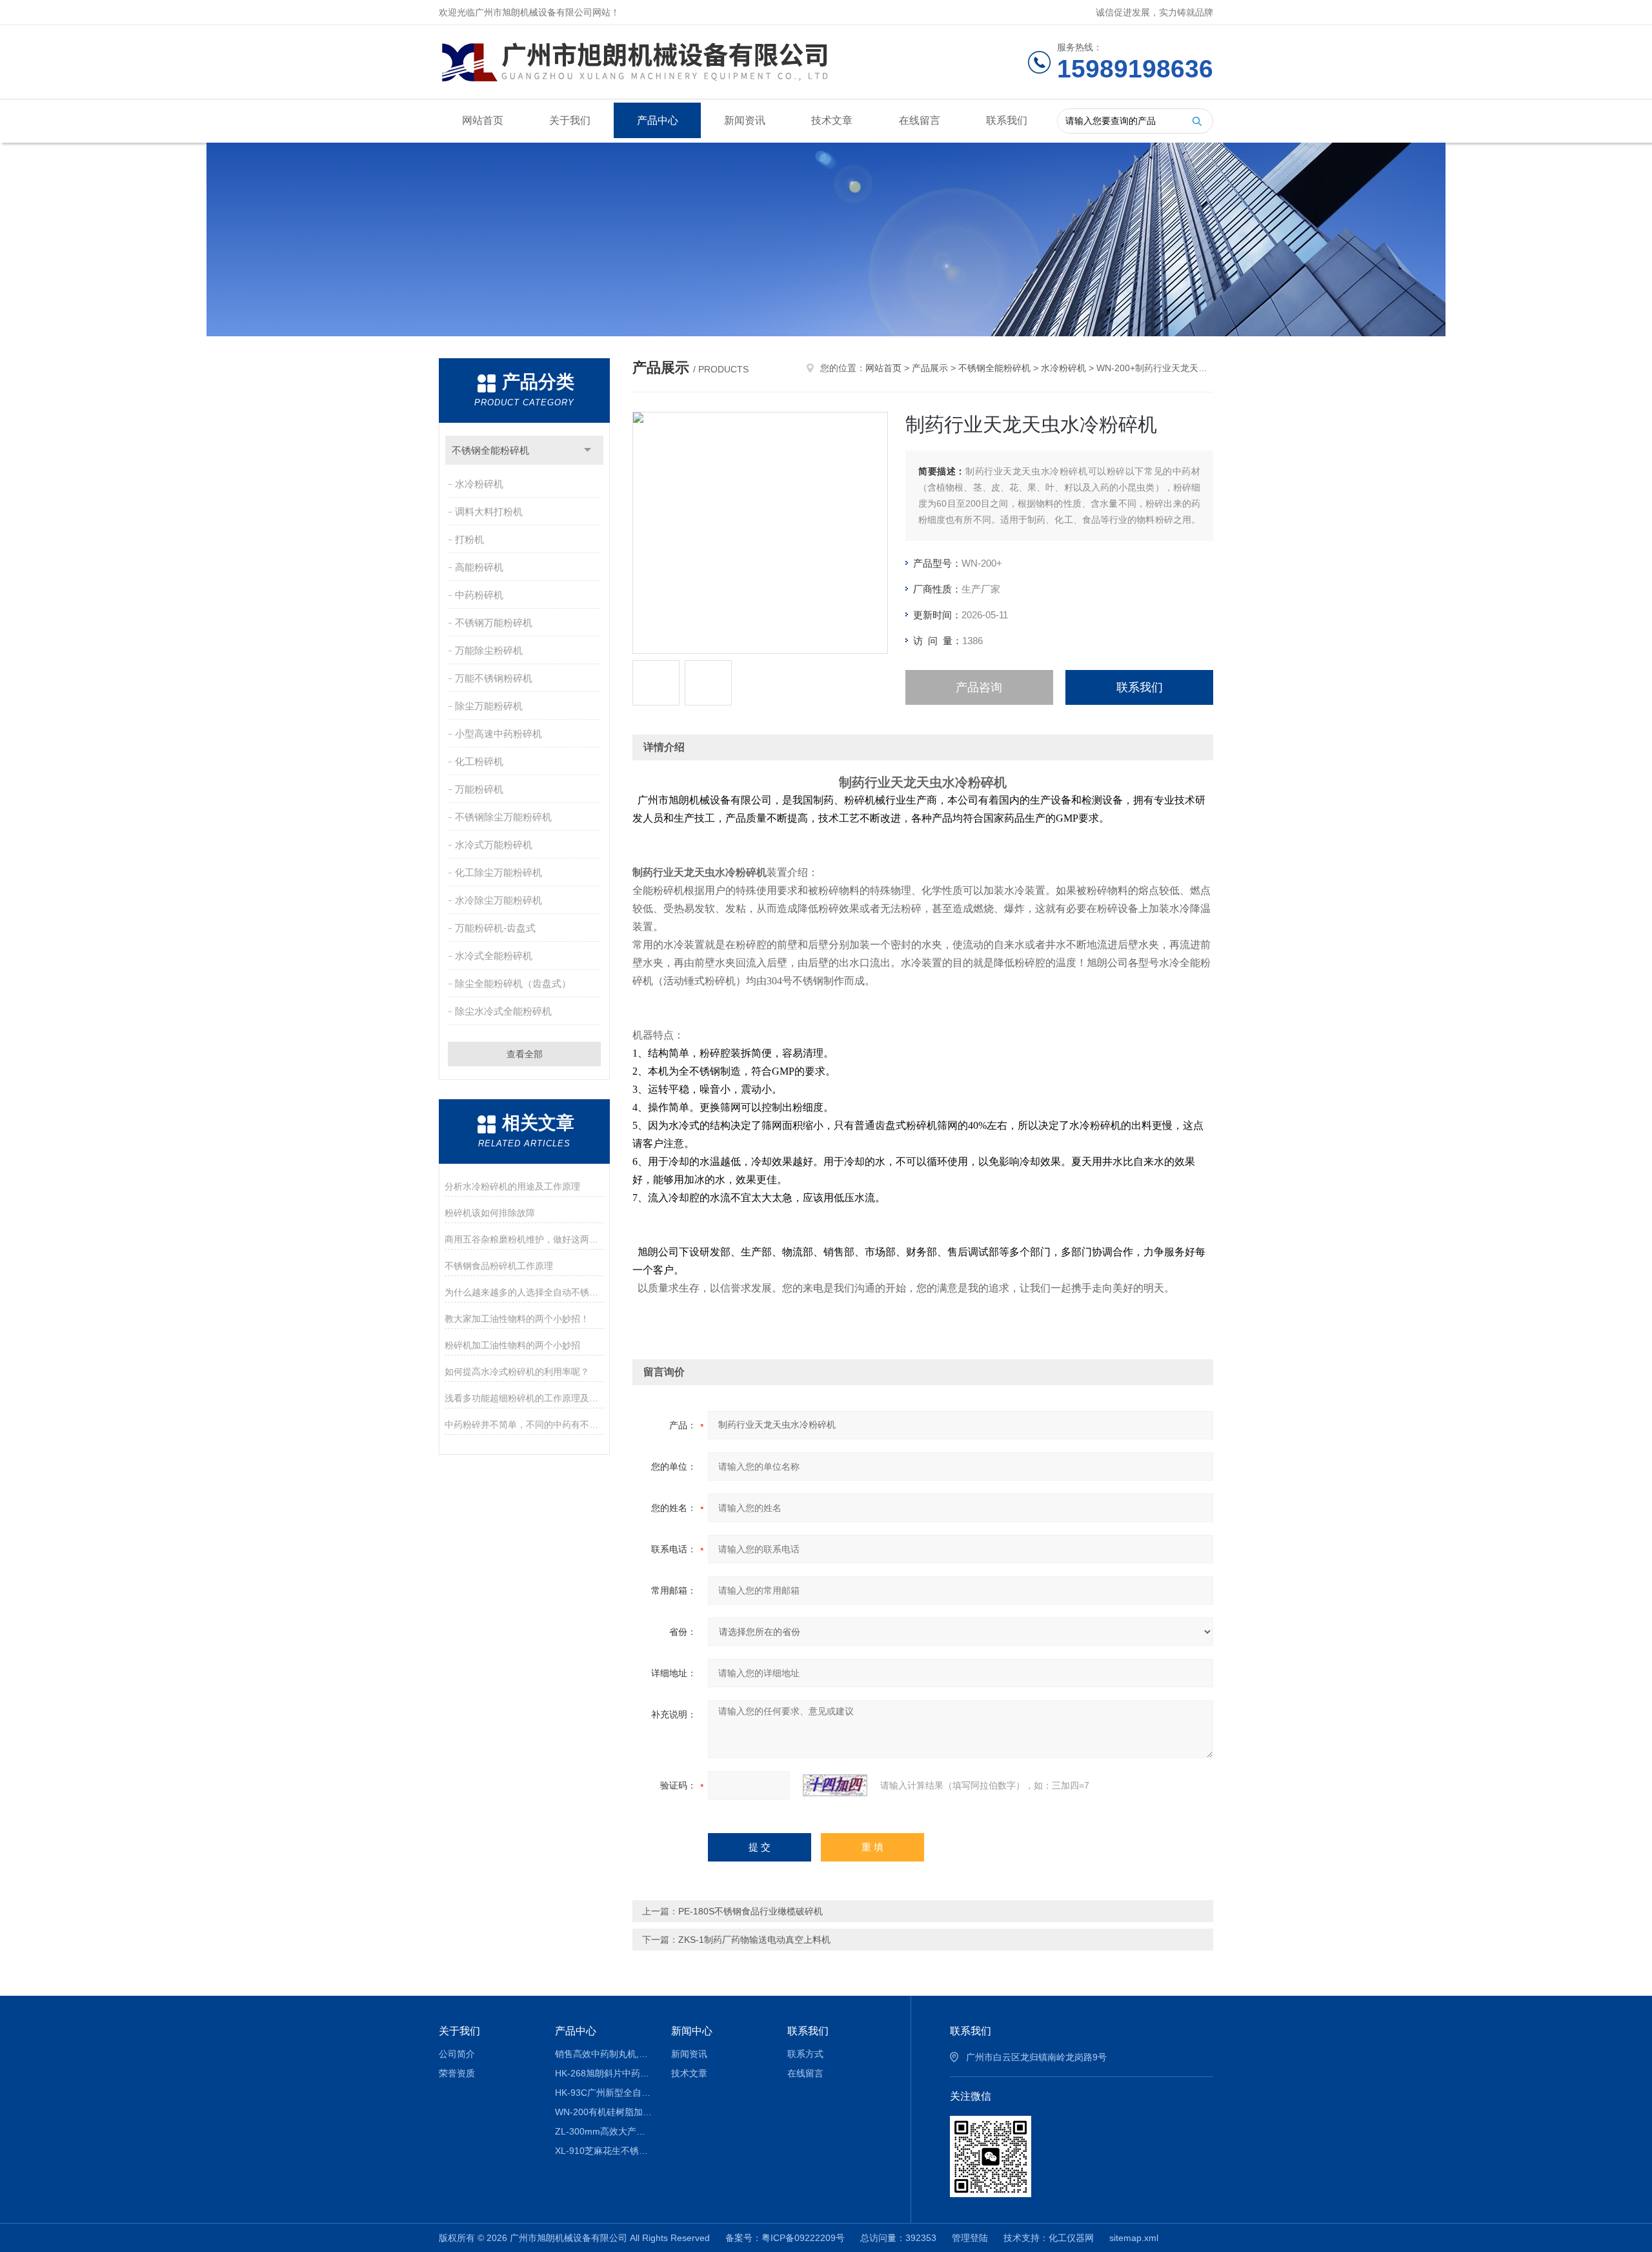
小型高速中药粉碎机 (499, 734)
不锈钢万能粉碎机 (494, 623)
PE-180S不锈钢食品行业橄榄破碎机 (750, 1911)
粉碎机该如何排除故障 (490, 1213)
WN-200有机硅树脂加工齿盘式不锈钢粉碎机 (604, 2112)
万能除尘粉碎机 (489, 650)
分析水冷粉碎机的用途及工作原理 (512, 1186)
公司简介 (457, 2054)
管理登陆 (970, 2238)
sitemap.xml (1134, 2238)
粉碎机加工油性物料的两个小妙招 (512, 1345)
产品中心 (658, 120)
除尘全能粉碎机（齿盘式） (513, 983)
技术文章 (832, 120)
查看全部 (525, 1054)
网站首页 (483, 120)
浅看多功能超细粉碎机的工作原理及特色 (524, 1398)
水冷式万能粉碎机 (494, 845)
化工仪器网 (1071, 2238)
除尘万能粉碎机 (489, 706)
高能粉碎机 (479, 567)
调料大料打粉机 (489, 512)
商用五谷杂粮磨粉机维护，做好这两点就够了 (524, 1239)
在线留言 (920, 120)
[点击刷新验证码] (835, 1785)
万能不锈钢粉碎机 (494, 678)
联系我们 (1007, 120)
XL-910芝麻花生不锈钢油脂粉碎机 (604, 2151)
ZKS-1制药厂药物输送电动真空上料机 (754, 1940)
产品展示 (930, 368)
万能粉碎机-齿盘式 (495, 928)
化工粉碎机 (479, 761)
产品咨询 (979, 687)
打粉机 (469, 539)
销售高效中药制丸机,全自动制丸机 (604, 2054)
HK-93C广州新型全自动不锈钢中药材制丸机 (604, 2093)
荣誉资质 (457, 2073)
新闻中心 (692, 2031)
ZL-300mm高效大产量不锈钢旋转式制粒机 (604, 2131)
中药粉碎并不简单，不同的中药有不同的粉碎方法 (524, 1425)
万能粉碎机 (479, 789)
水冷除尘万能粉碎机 (499, 900)
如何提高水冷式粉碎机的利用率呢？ (517, 1372)
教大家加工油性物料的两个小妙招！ (517, 1319)
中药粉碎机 (479, 595)
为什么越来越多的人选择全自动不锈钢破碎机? (524, 1292)
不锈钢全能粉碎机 (490, 450)
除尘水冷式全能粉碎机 (503, 1011)
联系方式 (805, 2054)
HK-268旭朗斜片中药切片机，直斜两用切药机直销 (604, 2073)
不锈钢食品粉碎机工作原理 (499, 1266)
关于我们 (570, 120)
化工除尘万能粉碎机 (499, 872)
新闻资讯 (745, 120)
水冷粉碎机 (479, 484)
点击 (588, 450)
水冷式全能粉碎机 (494, 956)
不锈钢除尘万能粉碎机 (503, 817)
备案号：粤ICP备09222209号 (785, 2238)
